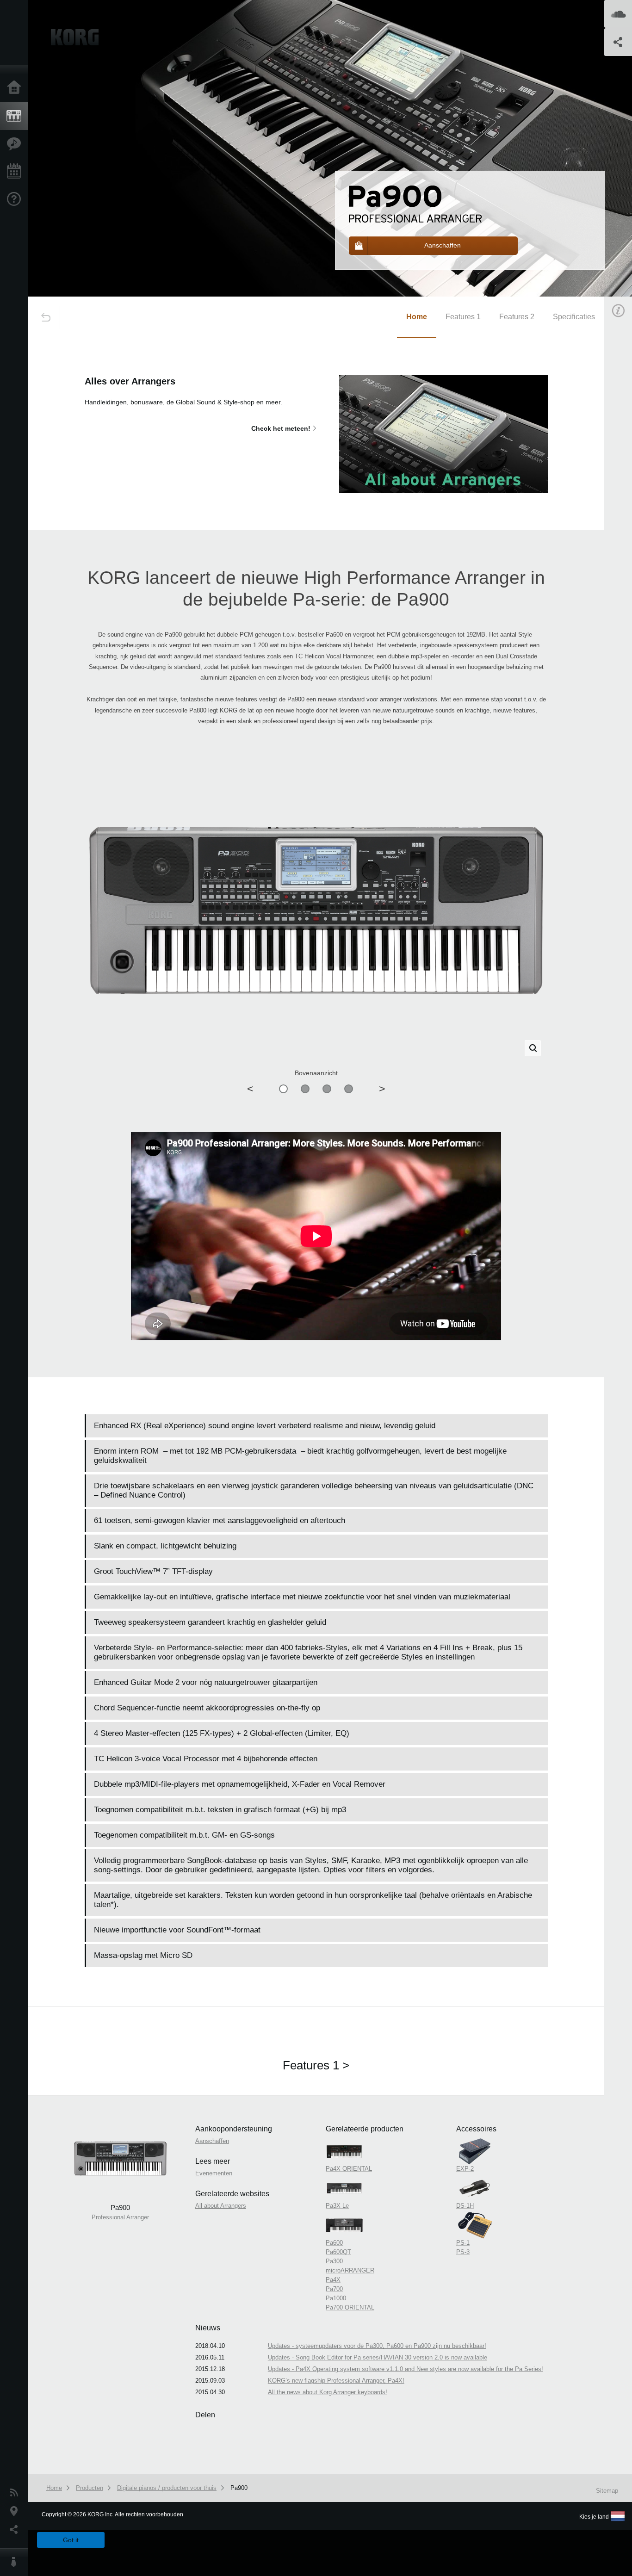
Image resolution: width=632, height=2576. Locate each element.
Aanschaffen (212, 2141)
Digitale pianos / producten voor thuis (167, 2488)
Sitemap (607, 2491)
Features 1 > (316, 2065)
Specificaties (574, 317)
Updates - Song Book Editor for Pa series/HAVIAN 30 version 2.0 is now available (378, 2357)
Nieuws (16, 2493)
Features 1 (463, 317)
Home (16, 88)
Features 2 (517, 317)
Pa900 (239, 2488)
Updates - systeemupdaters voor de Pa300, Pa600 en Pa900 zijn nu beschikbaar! (377, 2346)
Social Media (16, 2530)
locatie (16, 2511)
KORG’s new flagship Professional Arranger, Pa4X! (336, 2381)
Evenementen (16, 172)
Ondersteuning (16, 199)
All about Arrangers (221, 2206)
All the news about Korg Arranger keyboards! (328, 2392)
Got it (71, 2540)
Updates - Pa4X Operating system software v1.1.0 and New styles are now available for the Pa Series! (406, 2369)
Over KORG (16, 2562)
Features (16, 144)
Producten (16, 116)
